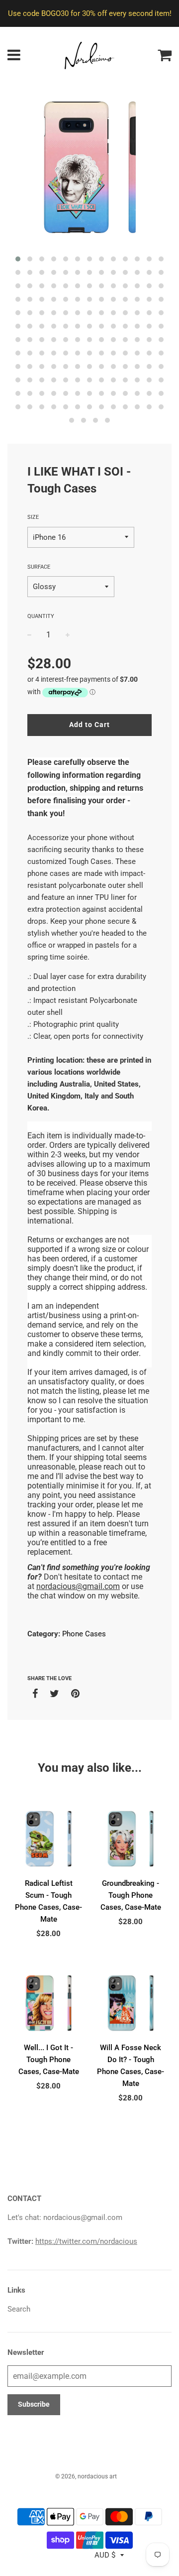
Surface (39, 567)
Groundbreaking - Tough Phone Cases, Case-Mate (131, 1895)
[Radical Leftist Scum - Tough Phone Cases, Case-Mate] (48, 1839)
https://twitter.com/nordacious (86, 2241)
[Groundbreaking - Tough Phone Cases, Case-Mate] (131, 1839)
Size (33, 517)
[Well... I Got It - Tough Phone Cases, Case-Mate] (48, 2003)
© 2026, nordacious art (86, 2476)
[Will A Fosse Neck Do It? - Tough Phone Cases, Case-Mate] (131, 2003)
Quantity (41, 616)
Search (19, 2309)
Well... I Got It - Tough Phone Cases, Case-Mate (49, 2060)
